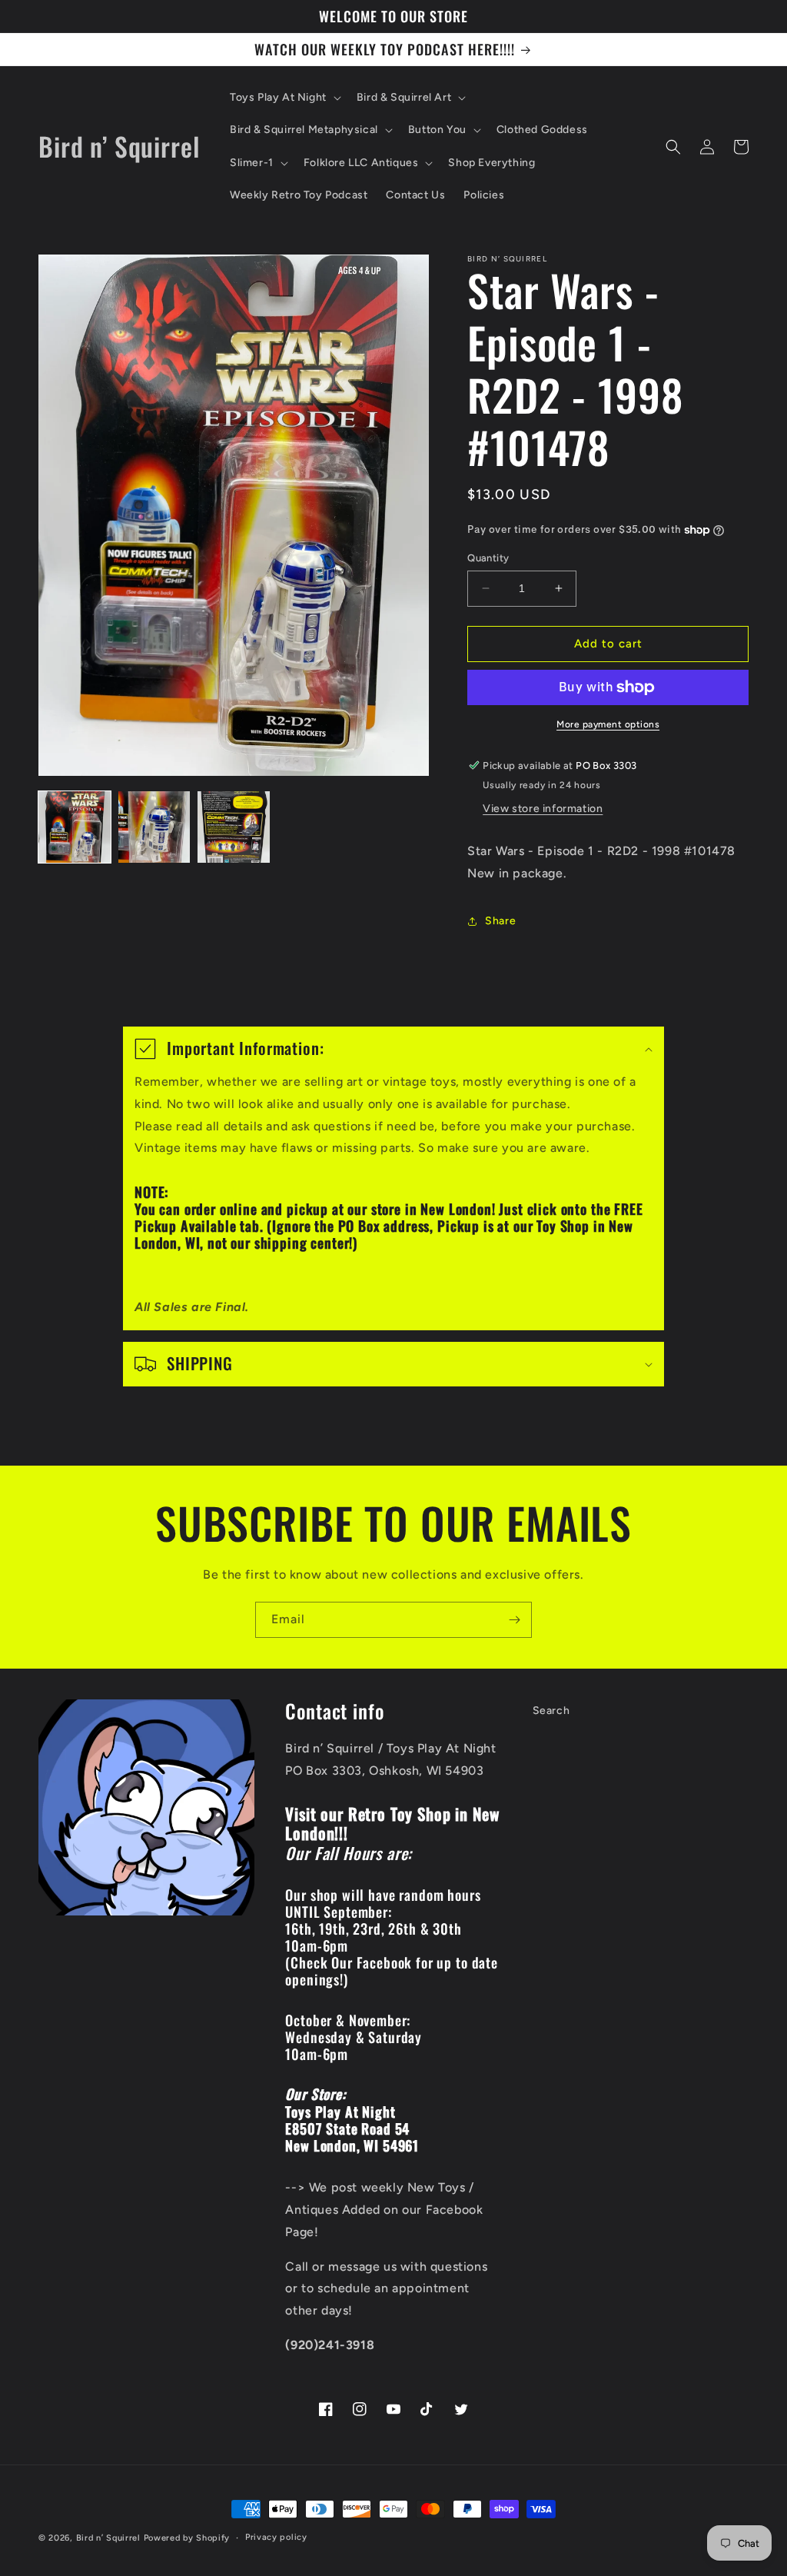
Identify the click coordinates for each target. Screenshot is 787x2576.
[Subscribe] (514, 1620)
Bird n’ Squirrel (110, 2538)
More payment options (608, 724)
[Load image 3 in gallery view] (234, 827)
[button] (284, 98)
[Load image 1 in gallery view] (75, 827)
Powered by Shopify (187, 2538)
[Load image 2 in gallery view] (154, 827)
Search (551, 1711)
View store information (543, 809)
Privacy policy (276, 2537)
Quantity (488, 558)
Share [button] (500, 921)
